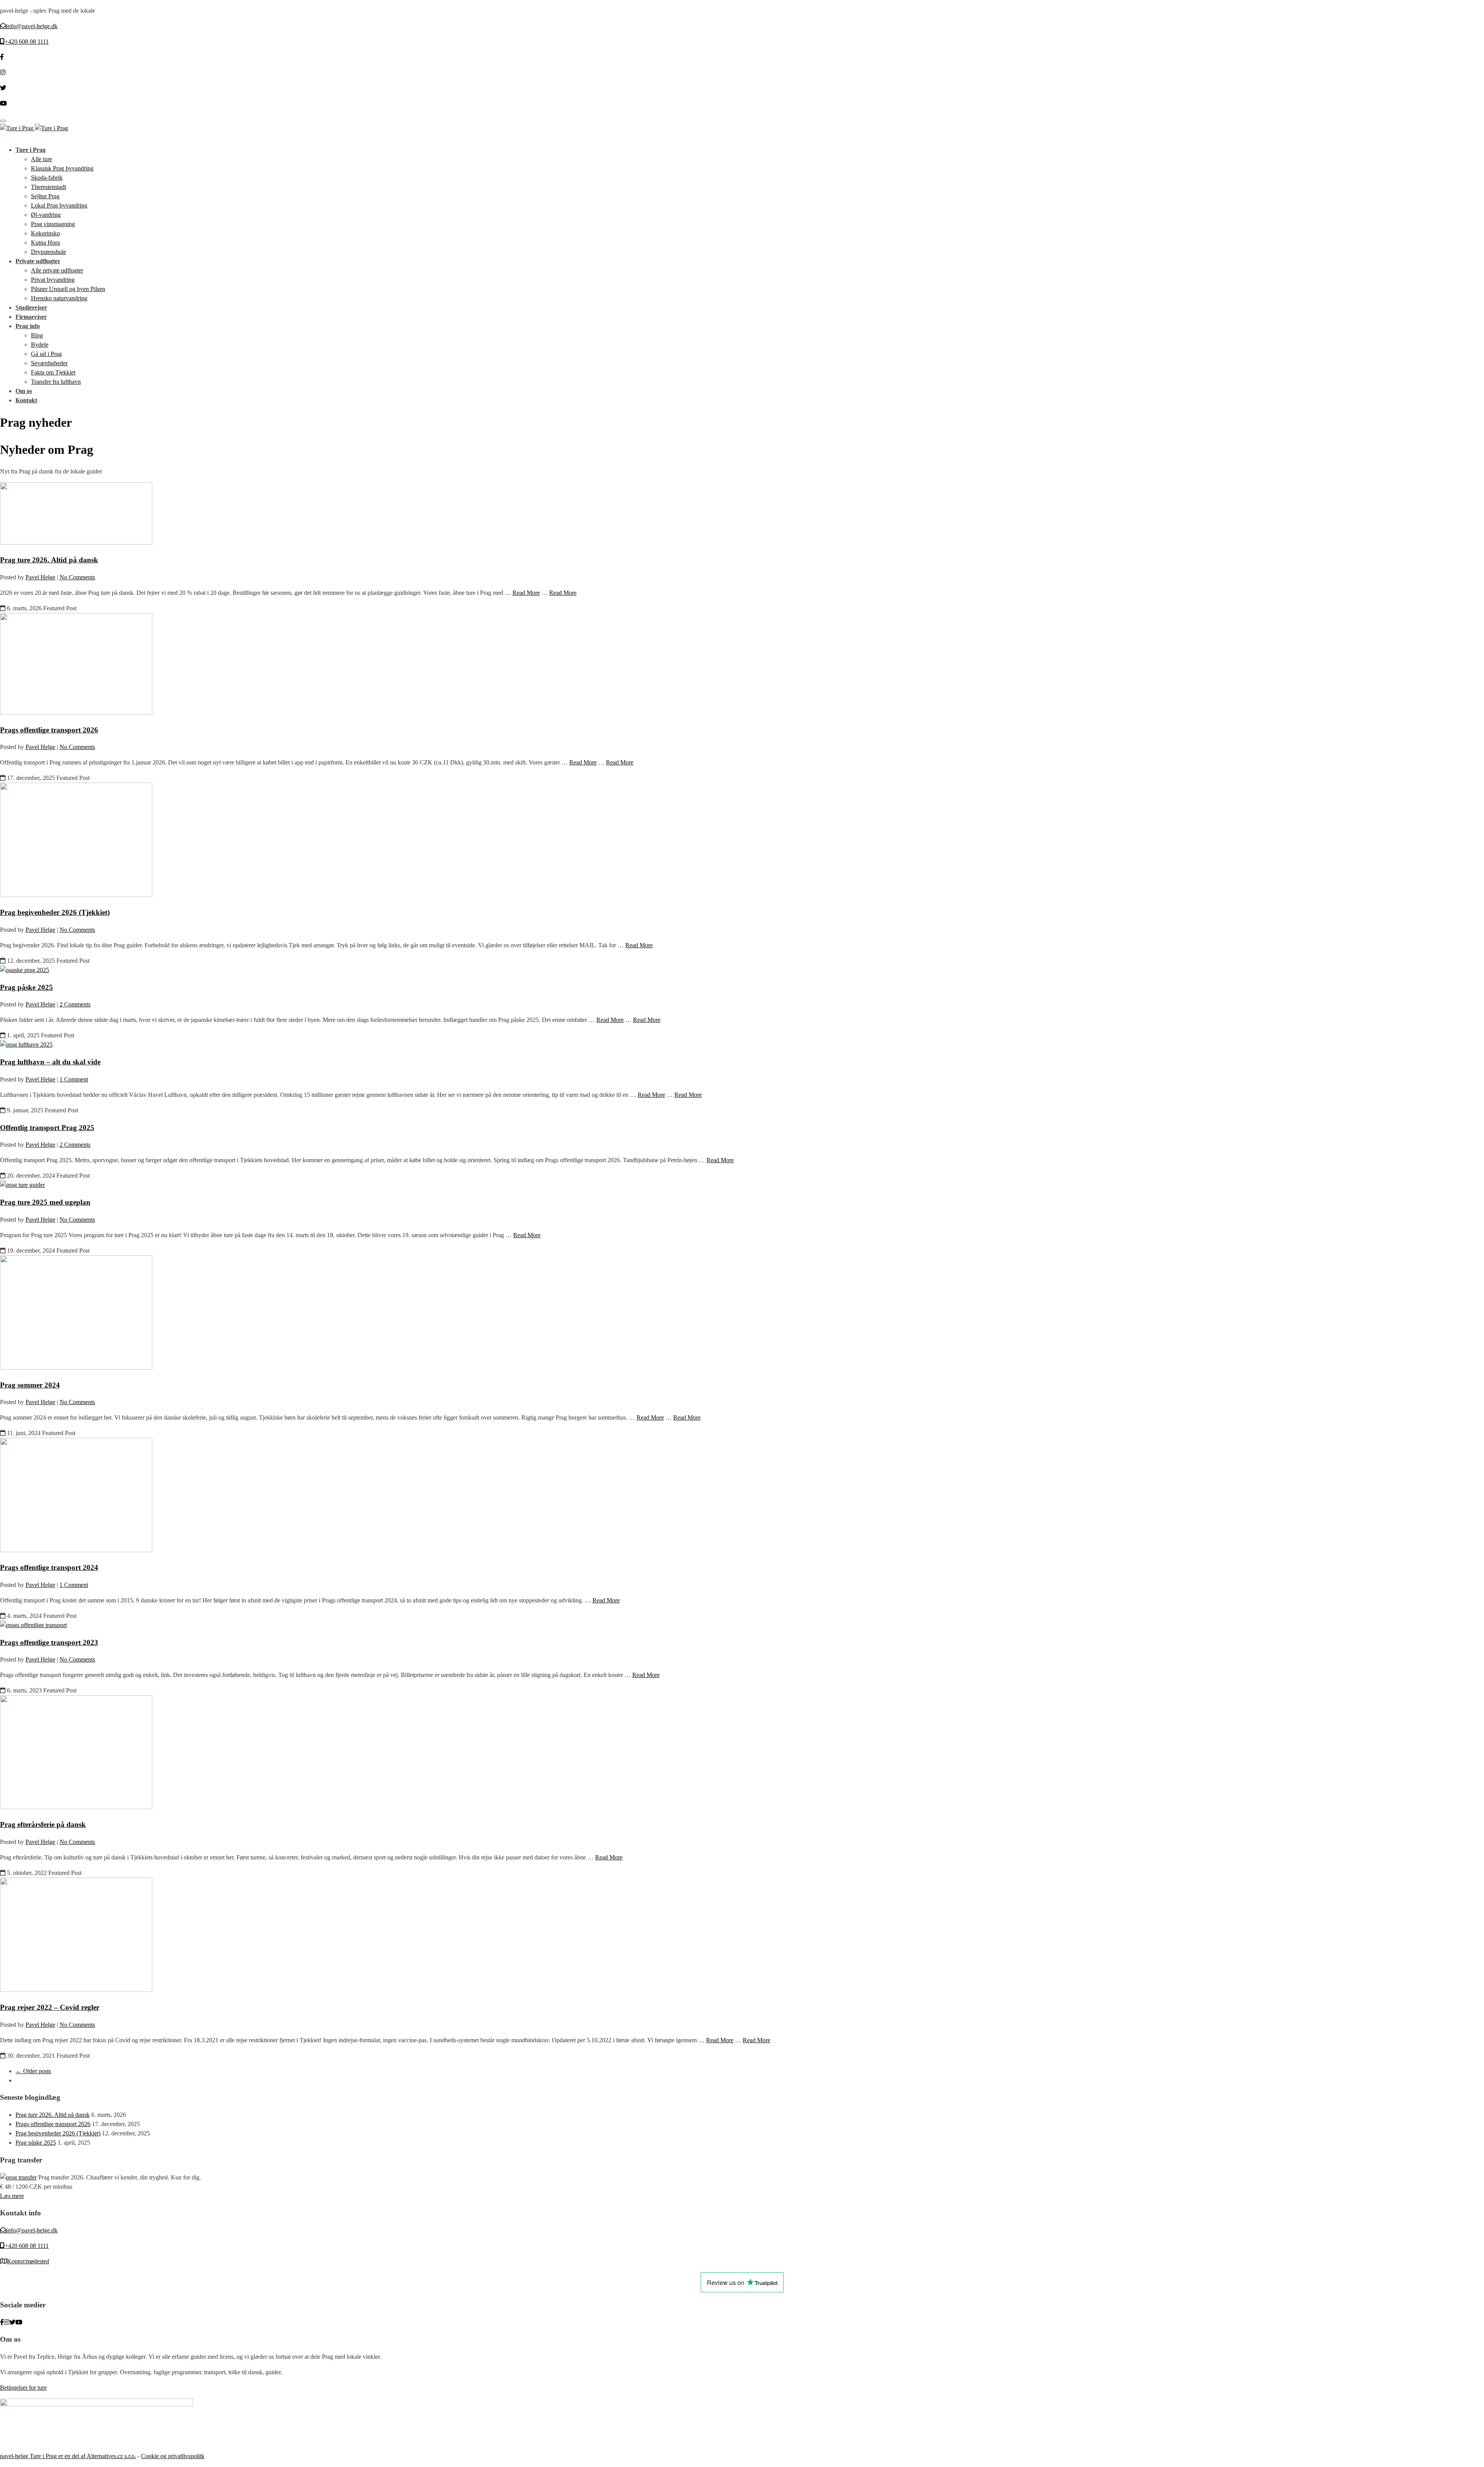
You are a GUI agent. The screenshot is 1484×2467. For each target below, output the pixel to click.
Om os (24, 391)
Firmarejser (31, 317)
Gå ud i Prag (46, 354)
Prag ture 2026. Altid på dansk (49, 560)
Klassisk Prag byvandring (62, 168)
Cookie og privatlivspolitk (173, 2456)
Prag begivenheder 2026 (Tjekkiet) (55, 912)
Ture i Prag (31, 150)
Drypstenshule (49, 252)
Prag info (28, 326)
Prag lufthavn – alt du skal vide (50, 1062)
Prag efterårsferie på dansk (43, 1824)
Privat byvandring (53, 280)
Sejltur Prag (45, 196)
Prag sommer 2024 (30, 1385)
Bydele (40, 345)
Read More (526, 593)
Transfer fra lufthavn (56, 382)
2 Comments (75, 1004)
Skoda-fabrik (47, 178)
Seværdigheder (49, 363)
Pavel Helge (40, 577)
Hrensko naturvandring (59, 298)
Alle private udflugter (57, 270)
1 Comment (74, 1079)
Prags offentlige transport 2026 (49, 730)
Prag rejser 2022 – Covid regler (50, 2007)
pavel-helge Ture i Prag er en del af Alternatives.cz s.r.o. (68, 2456)
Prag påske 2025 (26, 987)
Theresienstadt (49, 187)
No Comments (77, 577)
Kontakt (26, 400)
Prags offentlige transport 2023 (49, 1642)
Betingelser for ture (23, 2388)
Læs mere (12, 2196)
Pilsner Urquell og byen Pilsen (68, 289)
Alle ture (42, 159)
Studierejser (31, 307)
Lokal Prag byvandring (59, 205)
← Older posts (33, 2071)
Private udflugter (38, 261)
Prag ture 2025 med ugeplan (45, 1202)
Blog (37, 335)
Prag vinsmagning (53, 224)
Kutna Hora (45, 243)
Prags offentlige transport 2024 (49, 1567)
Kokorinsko (45, 233)
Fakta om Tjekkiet (53, 372)
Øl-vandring (46, 215)
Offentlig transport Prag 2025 (47, 1128)
